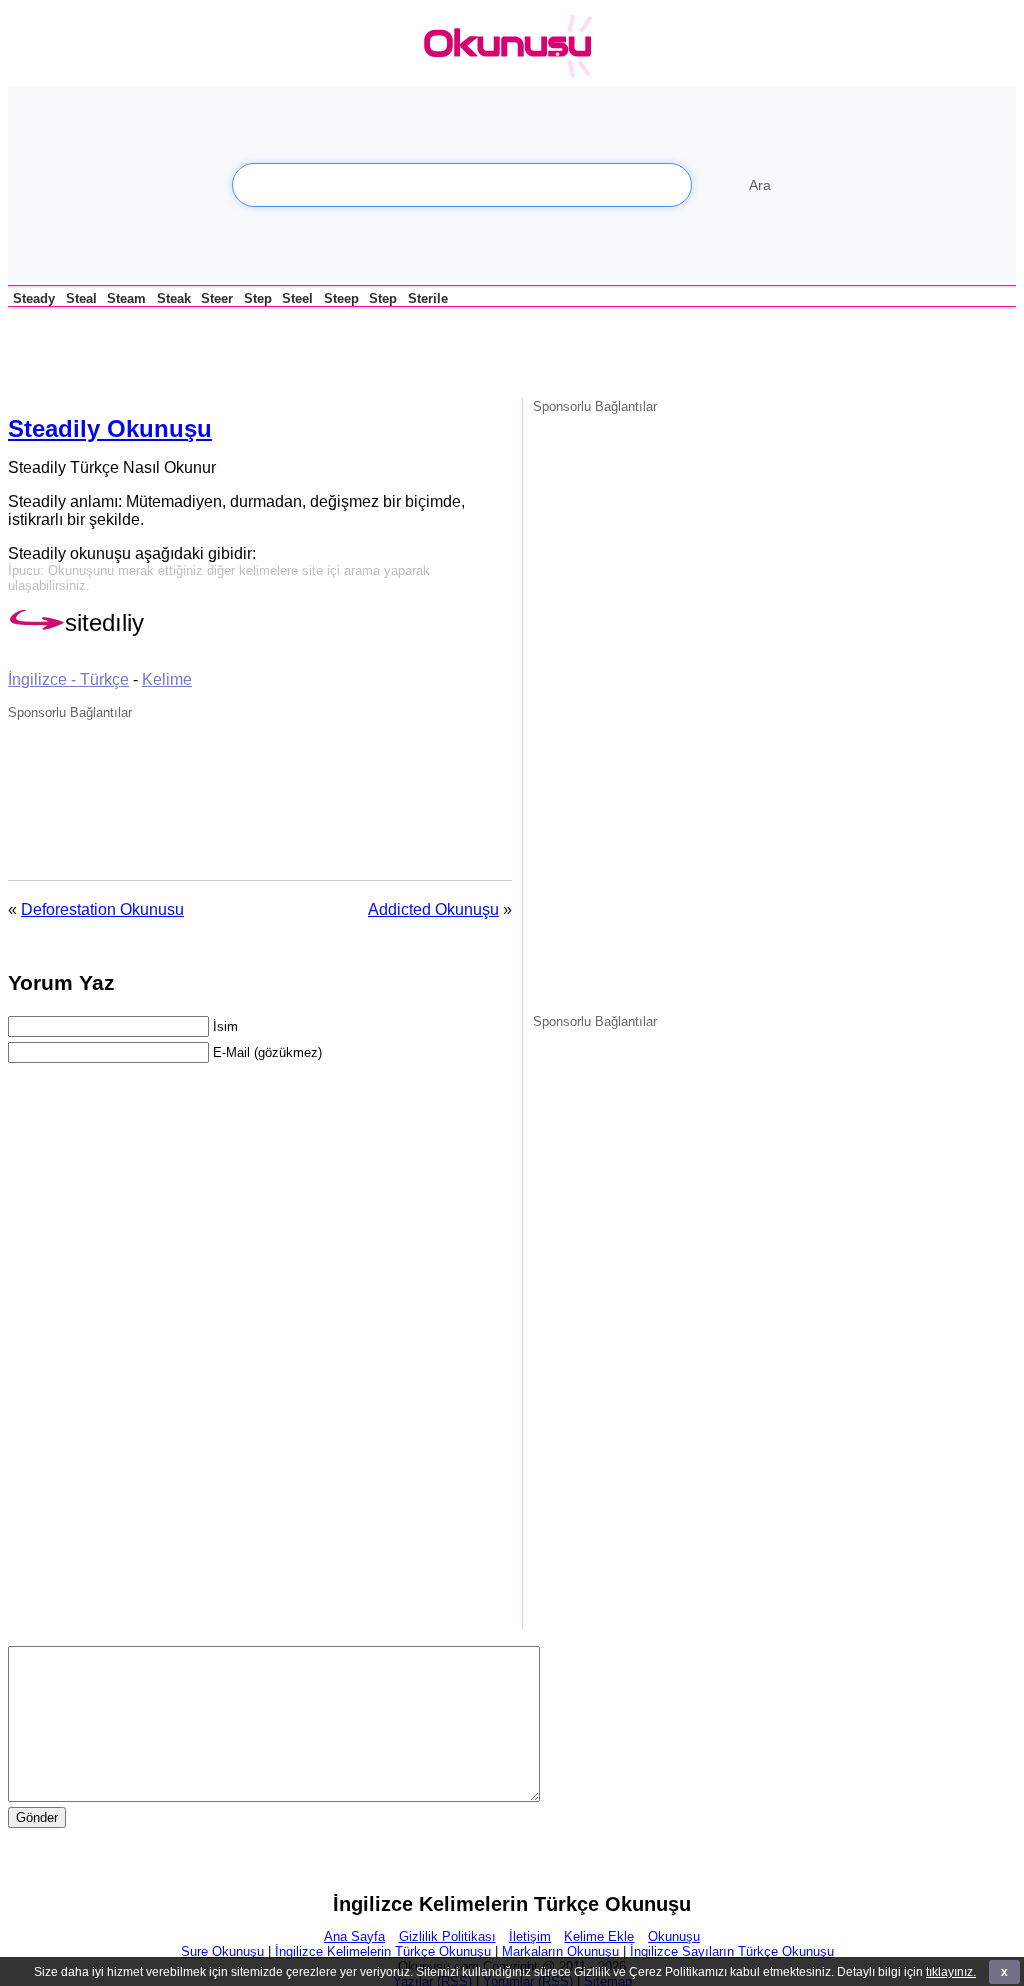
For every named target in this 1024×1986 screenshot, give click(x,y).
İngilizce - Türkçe (68, 679)
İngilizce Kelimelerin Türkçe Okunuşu (383, 1951)
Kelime (167, 679)
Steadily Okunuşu (110, 428)
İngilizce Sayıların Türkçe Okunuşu (732, 1951)
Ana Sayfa (354, 1936)
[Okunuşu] (513, 46)
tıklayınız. (951, 1972)
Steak (174, 298)
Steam (126, 298)
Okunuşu (674, 1936)
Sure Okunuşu (222, 1951)
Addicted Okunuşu (433, 909)
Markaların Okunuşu (560, 1951)
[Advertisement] (242, 350)
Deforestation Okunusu (102, 909)
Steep (341, 298)
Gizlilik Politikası (447, 1936)
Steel (297, 298)
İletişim (530, 1936)
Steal (81, 298)
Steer (217, 298)
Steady (34, 298)
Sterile (428, 298)
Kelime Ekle (599, 1936)
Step (258, 298)
